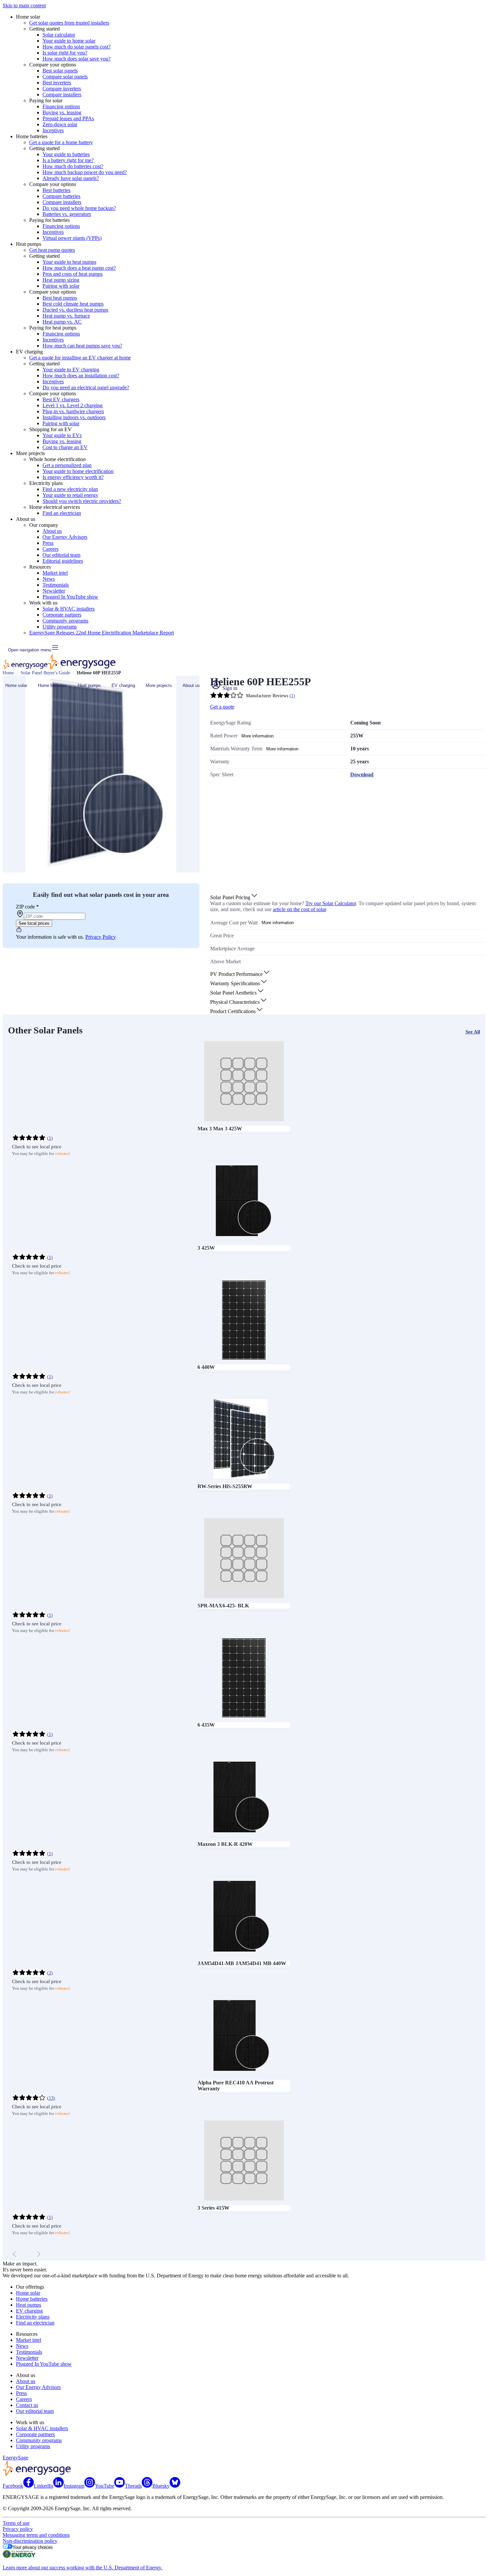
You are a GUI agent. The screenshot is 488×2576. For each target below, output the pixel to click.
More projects (159, 685)
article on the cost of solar (299, 909)
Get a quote (222, 707)
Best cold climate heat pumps (73, 304)
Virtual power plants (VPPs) (72, 238)
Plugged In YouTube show (70, 597)
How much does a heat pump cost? (79, 268)
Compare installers (62, 95)
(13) (51, 2098)
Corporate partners (62, 615)
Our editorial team (61, 555)
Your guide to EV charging (71, 370)
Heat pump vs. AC (62, 322)
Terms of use (16, 2523)
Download (362, 774)
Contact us (27, 2405)
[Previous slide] (15, 2254)
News (49, 579)
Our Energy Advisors (65, 537)
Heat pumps (89, 685)
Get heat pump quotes (52, 250)
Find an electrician (62, 513)
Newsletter (54, 591)
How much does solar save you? (77, 59)
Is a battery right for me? (68, 160)
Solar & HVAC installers (69, 609)
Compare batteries (61, 196)
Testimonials (56, 585)
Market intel (55, 573)
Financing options (61, 106)
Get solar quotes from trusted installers (69, 23)
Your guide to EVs (62, 435)
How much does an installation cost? (81, 376)
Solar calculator (59, 35)
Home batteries (52, 685)
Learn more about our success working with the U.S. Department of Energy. (82, 2568)
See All (473, 1032)
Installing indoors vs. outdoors (74, 417)
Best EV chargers (61, 399)
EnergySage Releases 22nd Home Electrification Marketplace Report (102, 633)
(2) (50, 1973)
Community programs (65, 621)
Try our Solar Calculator (331, 903)
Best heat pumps (60, 298)
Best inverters (57, 83)
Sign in (229, 688)
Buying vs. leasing (62, 112)
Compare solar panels (65, 77)
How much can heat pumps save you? (82, 346)
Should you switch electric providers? (82, 501)
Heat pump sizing (61, 280)
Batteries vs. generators (67, 214)
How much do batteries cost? (73, 166)
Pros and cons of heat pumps (73, 274)
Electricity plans (33, 2317)
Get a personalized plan (67, 465)
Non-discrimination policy (30, 2541)
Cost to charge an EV (65, 447)
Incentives (53, 130)
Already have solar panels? (71, 178)
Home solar (16, 685)
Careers (50, 549)
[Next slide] (39, 2254)
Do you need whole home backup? (79, 208)
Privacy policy (18, 2529)
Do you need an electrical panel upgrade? (86, 387)
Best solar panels (60, 71)
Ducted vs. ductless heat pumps (75, 310)
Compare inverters (62, 89)
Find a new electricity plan (70, 489)
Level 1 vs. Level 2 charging (73, 405)
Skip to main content (24, 5)
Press (48, 543)
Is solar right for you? (65, 53)
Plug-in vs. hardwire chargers (73, 411)
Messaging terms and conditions (36, 2535)
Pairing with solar (61, 286)
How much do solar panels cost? (77, 47)
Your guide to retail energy (70, 495)
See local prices (34, 923)
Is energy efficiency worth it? (73, 477)
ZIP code (27, 907)
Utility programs (60, 627)
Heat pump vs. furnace (66, 316)
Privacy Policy (101, 937)
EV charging (123, 685)
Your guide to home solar (69, 41)
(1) (50, 1138)
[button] (234, 897)
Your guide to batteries (66, 154)
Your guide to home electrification (78, 471)
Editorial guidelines (63, 561)
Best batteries (56, 190)
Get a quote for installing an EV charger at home (80, 358)
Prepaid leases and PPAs (68, 118)
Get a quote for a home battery (61, 142)
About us (52, 531)
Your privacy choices (33, 2547)
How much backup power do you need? (85, 172)
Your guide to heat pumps (69, 262)
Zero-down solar (60, 124)
